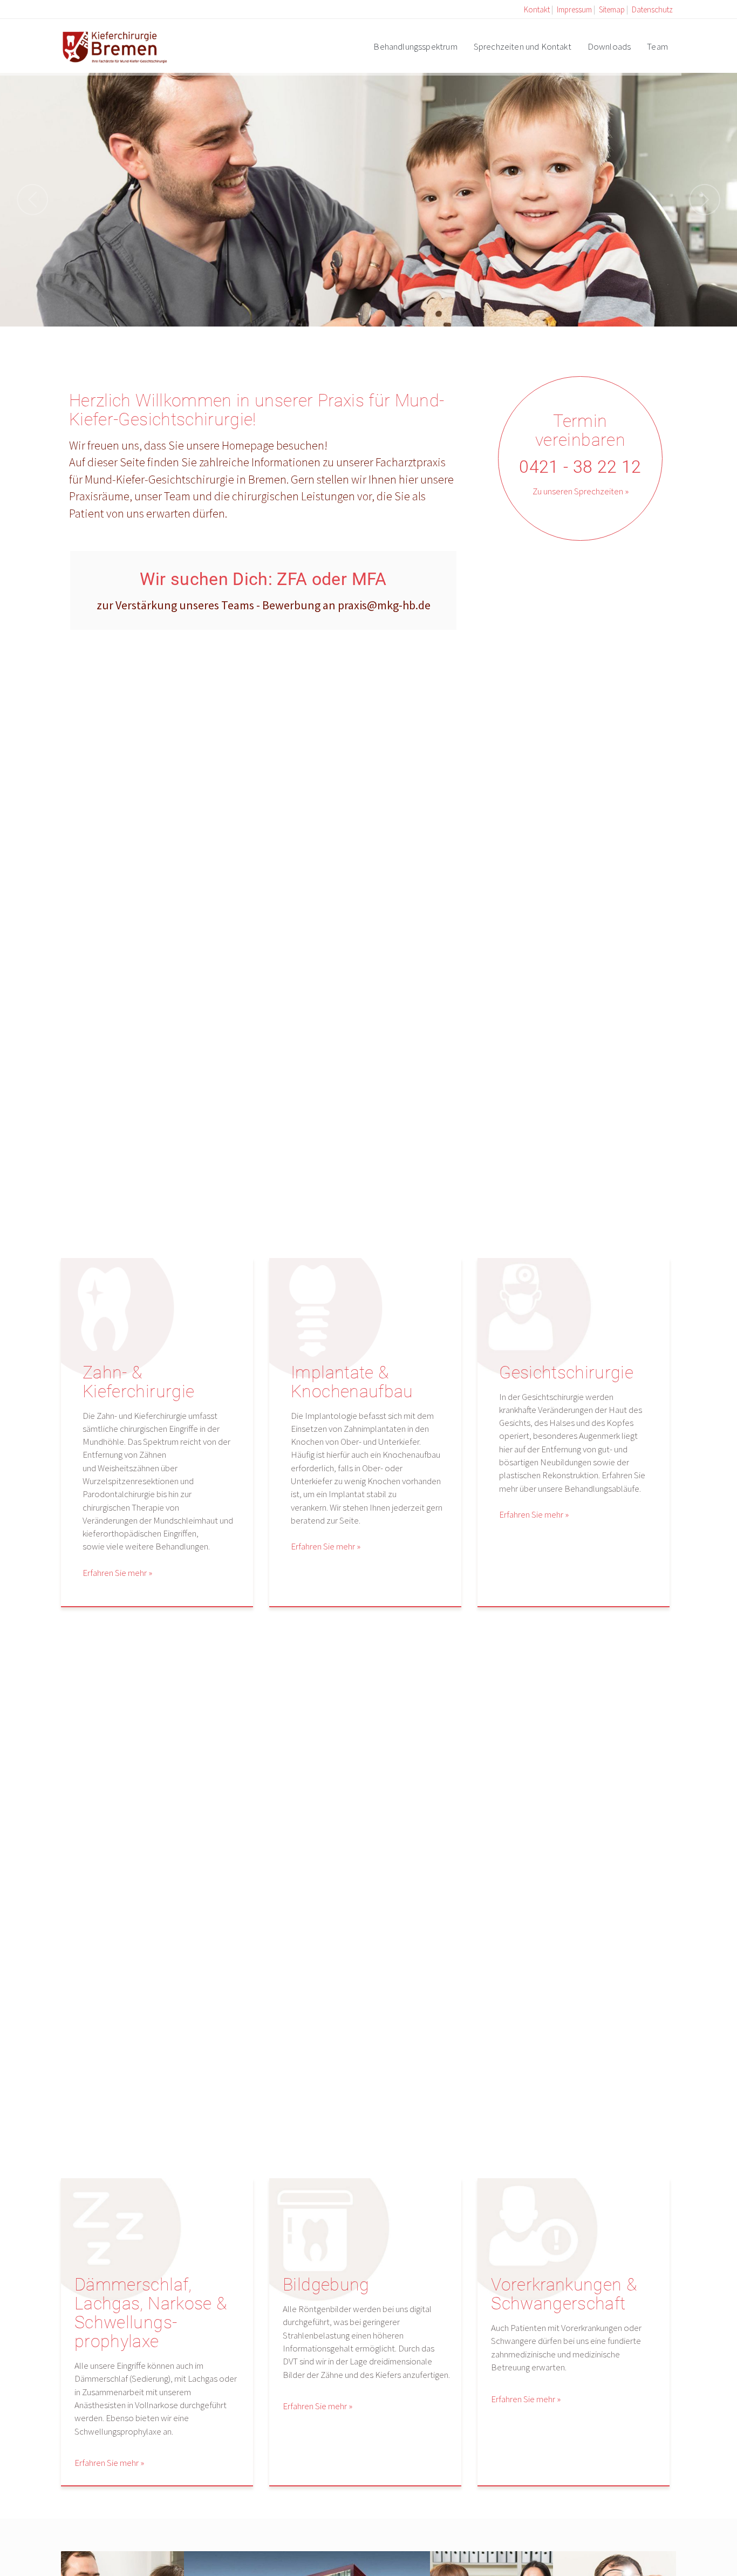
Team (657, 46)
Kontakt (537, 9)
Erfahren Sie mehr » (117, 1573)
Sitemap (612, 9)
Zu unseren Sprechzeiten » (581, 491)
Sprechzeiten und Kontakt (523, 46)
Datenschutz (652, 9)
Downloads (609, 46)
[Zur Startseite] (114, 45)
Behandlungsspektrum (415, 46)
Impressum (574, 9)
